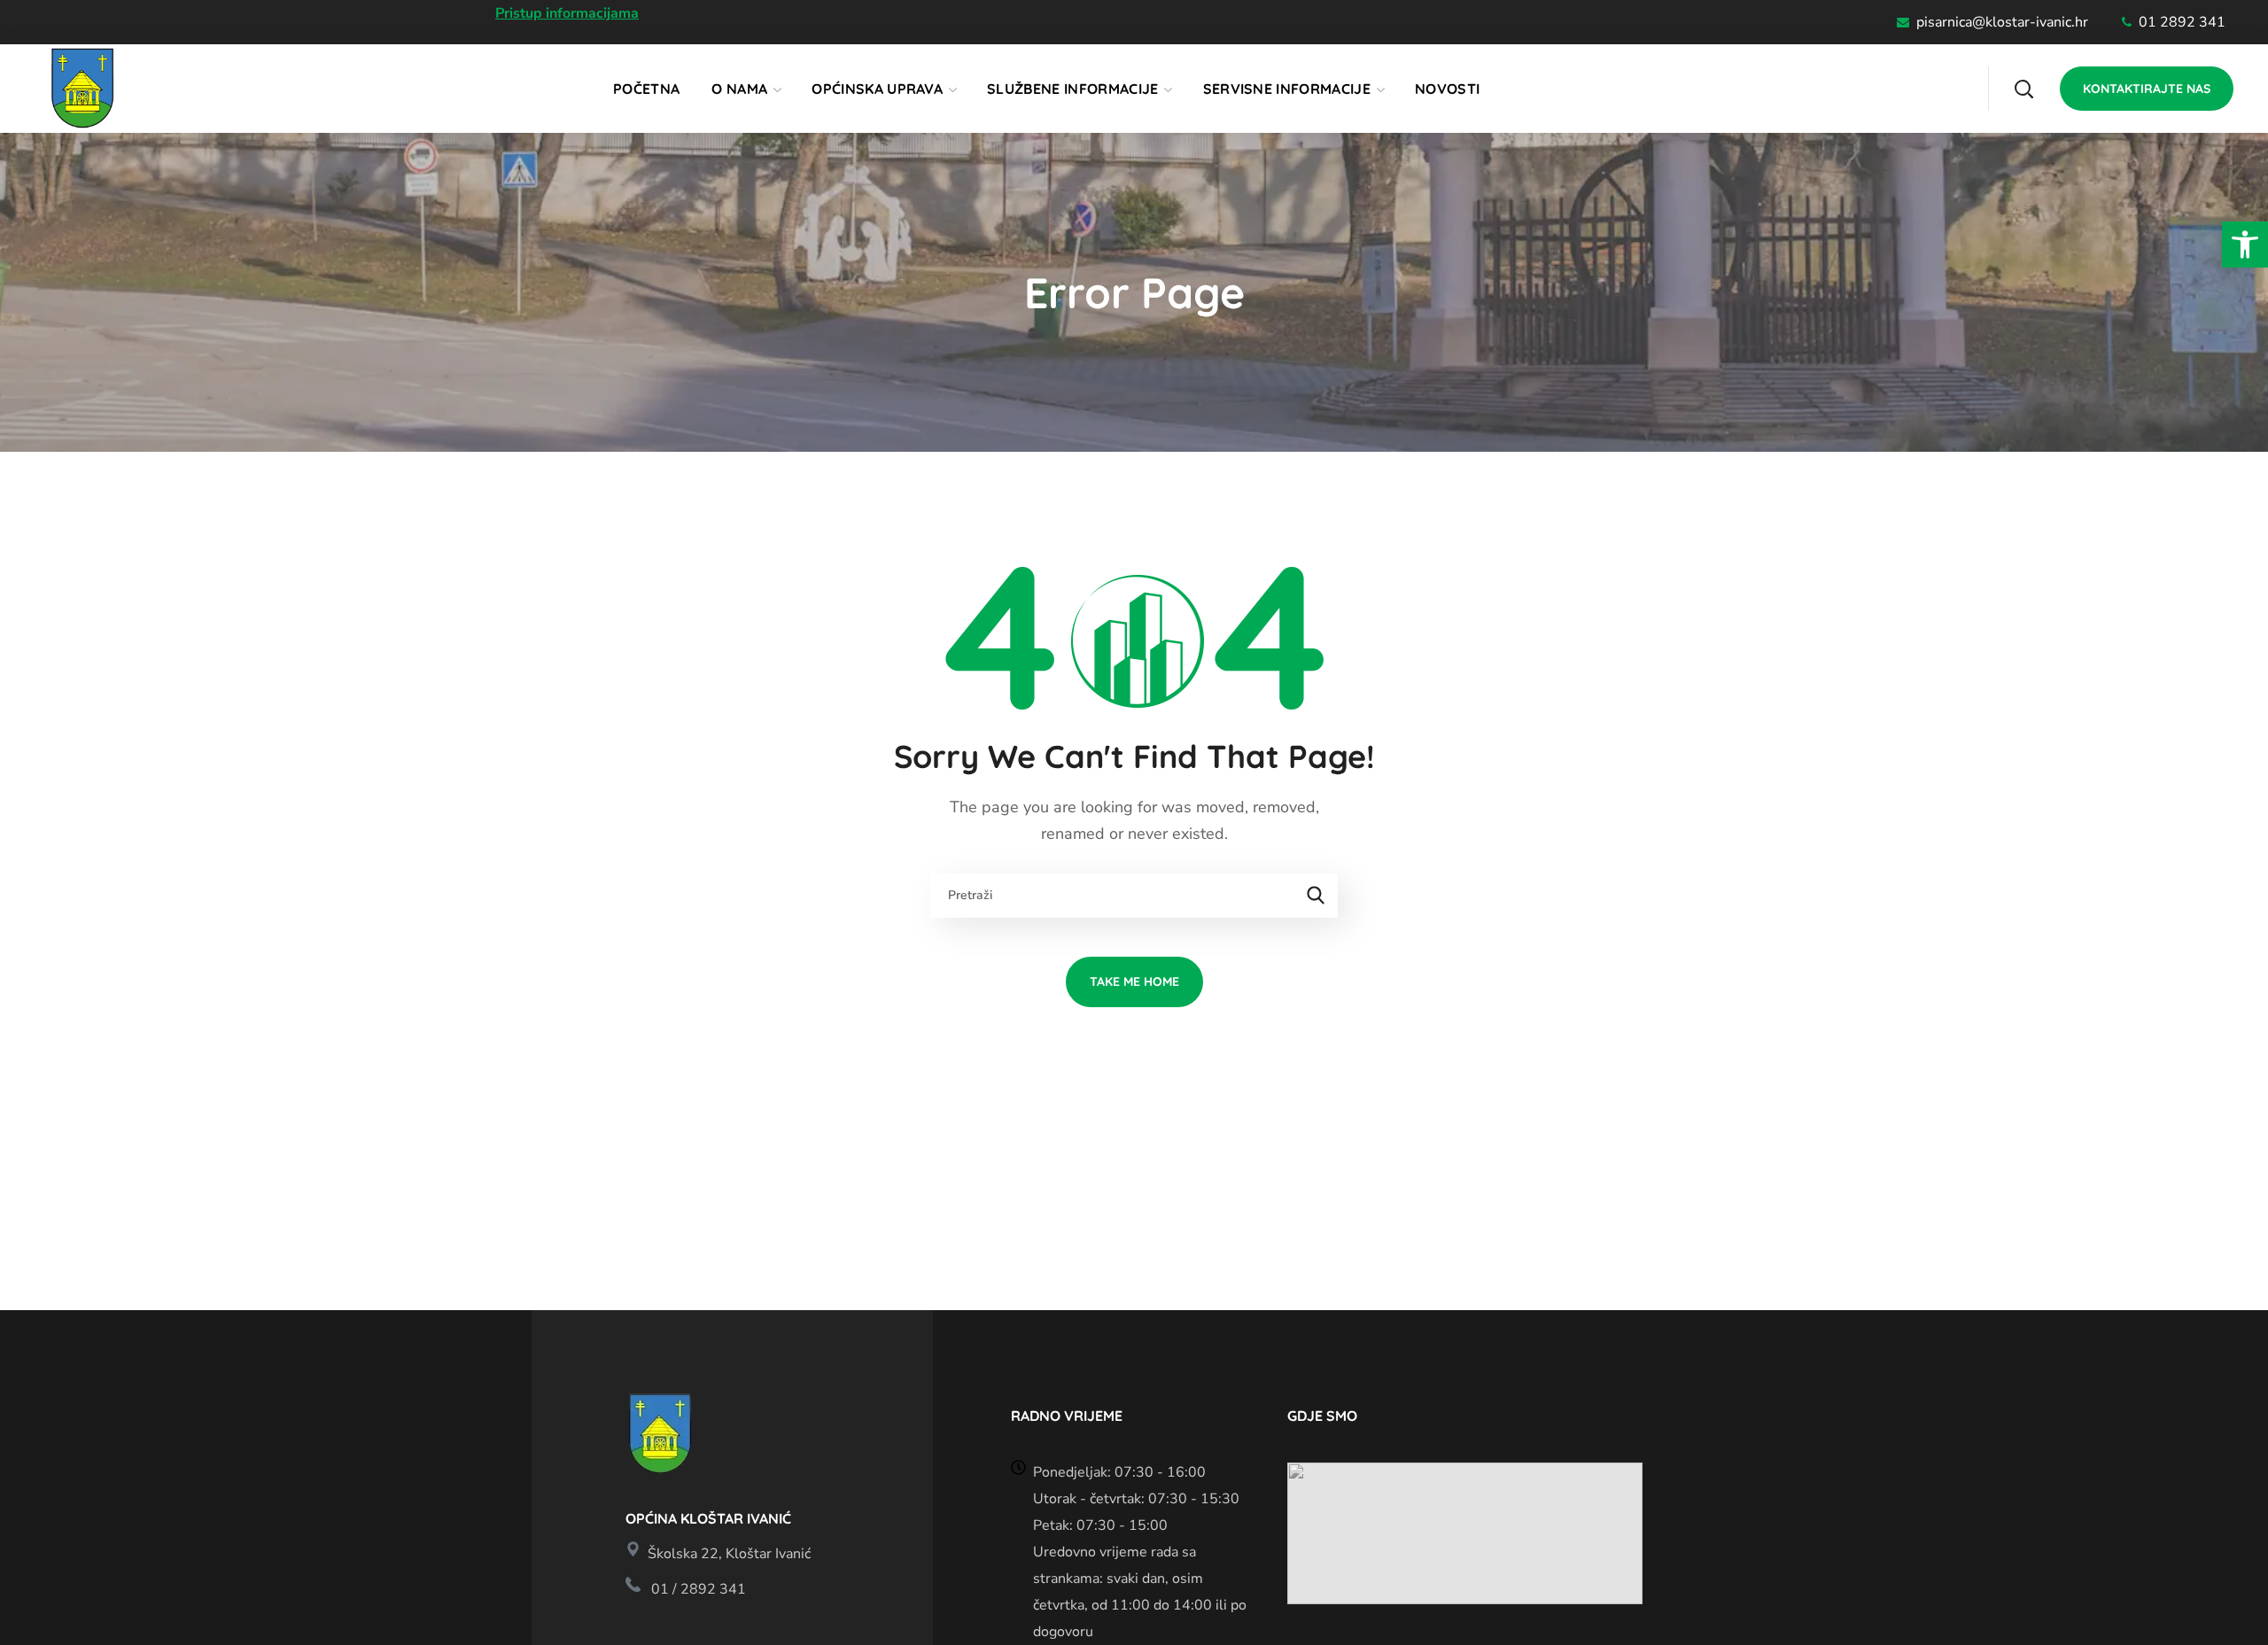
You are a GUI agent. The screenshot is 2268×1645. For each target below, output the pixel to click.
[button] (2245, 244)
